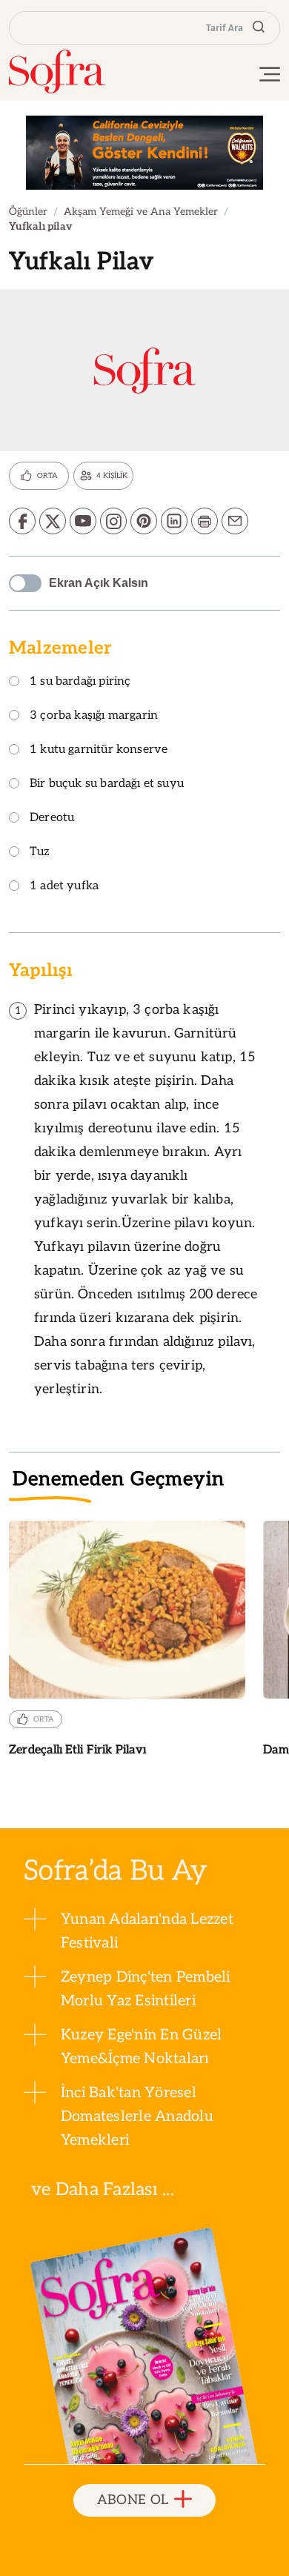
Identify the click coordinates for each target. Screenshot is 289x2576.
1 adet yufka (64, 887)
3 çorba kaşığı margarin (94, 716)
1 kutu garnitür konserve (99, 750)
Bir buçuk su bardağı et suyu (107, 784)
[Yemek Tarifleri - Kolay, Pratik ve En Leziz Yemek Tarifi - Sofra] (57, 72)
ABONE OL (133, 2500)
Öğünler (28, 212)
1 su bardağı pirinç (80, 682)
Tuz (40, 853)
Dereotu (52, 819)
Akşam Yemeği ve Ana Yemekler (141, 212)
